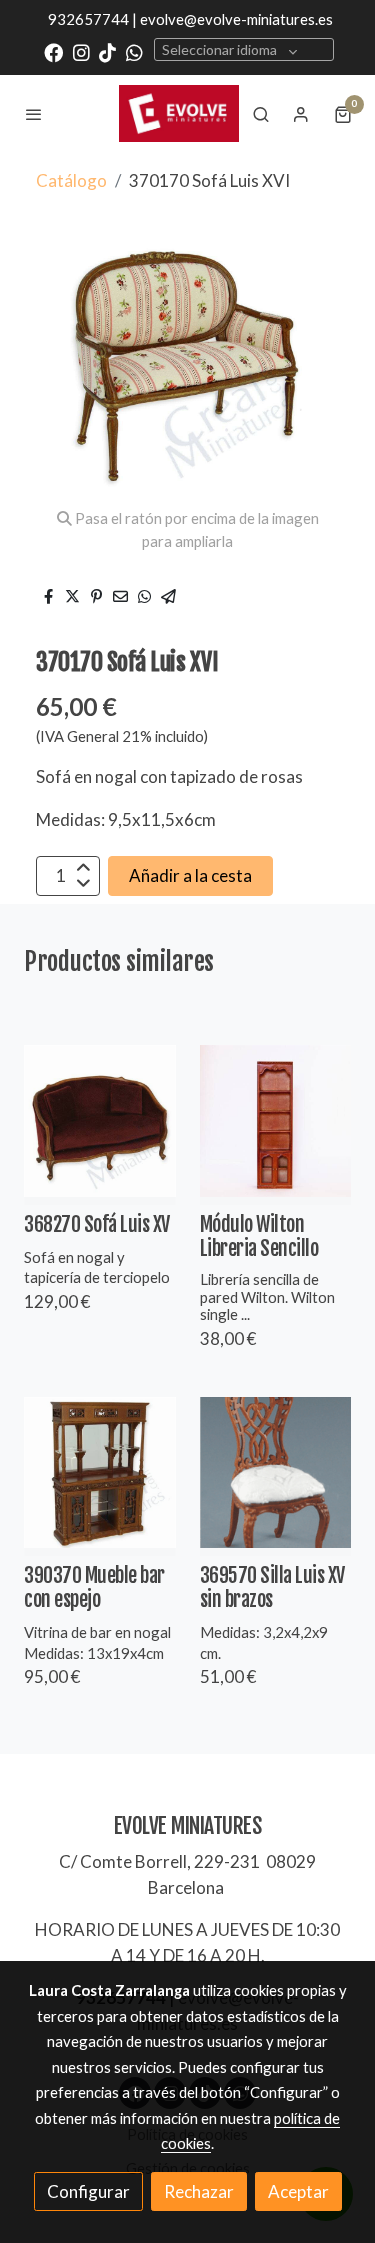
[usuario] (301, 114)
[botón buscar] (261, 114)
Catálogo (71, 180)
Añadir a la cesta (190, 875)
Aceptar (298, 2191)
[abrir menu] (34, 114)
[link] (179, 113)
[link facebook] (53, 51)
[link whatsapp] (134, 51)
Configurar (88, 2191)
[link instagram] (81, 51)
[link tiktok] (107, 51)
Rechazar (199, 2191)
